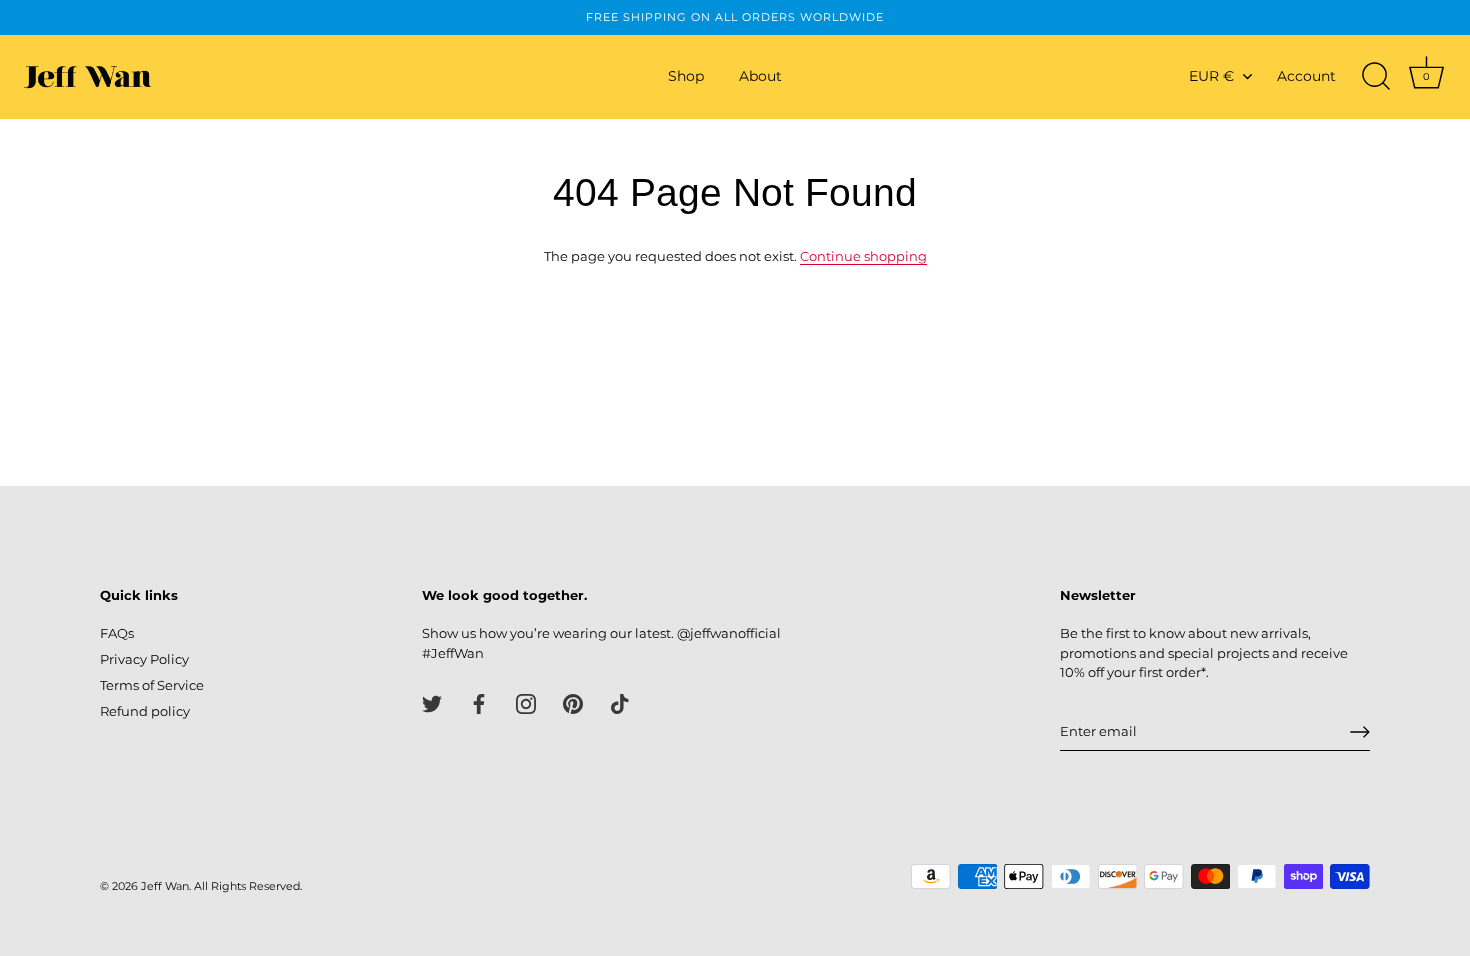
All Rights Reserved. (248, 886)
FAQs (117, 633)
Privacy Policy (144, 659)
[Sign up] (1360, 732)
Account (1306, 76)
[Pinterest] (573, 702)
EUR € (1211, 76)
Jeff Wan (165, 886)
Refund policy (145, 711)
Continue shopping (863, 256)
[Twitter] (432, 702)
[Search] (1376, 77)
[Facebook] (479, 702)
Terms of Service (152, 685)
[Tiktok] (620, 702)
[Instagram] (526, 702)
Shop (686, 76)
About (760, 76)
